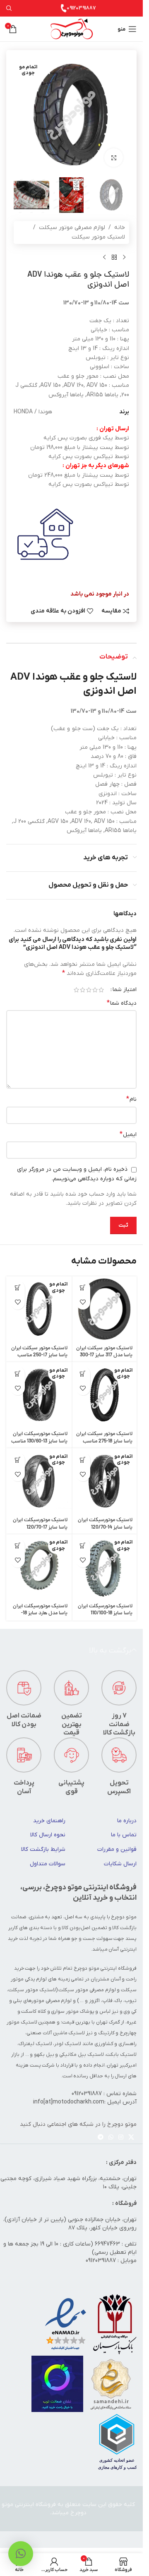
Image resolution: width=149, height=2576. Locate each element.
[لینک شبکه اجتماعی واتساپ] (111, 2138)
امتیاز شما (125, 990)
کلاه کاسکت (34, 2012)
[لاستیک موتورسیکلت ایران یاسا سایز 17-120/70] (39, 1481)
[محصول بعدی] (104, 257)
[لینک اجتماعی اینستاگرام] (121, 2138)
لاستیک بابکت (121, 2055)
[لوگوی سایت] (72, 29)
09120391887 (81, 8)
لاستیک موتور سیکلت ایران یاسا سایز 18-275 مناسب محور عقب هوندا (104, 1441)
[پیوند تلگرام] (101, 2138)
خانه (120, 228)
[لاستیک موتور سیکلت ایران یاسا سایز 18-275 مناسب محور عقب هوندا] (104, 1395)
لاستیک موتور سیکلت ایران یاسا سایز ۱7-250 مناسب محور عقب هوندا (39, 1356)
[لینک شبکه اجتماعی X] (131, 2138)
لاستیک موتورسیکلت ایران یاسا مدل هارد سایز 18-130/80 (40, 1614)
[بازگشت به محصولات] (114, 257)
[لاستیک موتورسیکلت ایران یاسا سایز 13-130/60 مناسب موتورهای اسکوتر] (39, 1395)
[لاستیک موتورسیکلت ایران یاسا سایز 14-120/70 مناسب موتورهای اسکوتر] (104, 1481)
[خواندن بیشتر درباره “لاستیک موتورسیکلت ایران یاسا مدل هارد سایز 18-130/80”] (18, 1546)
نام (131, 1099)
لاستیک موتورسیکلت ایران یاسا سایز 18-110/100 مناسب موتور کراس (105, 1614)
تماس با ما (124, 1835)
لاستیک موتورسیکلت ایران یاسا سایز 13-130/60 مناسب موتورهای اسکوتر (39, 1441)
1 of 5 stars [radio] (101, 990)
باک (118, 2001)
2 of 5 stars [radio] (95, 990)
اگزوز (94, 2001)
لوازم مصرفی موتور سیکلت (72, 228)
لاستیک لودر (68, 2044)
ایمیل (128, 1134)
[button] (83, 1288)
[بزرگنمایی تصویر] (114, 158)
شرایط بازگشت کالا (43, 1849)
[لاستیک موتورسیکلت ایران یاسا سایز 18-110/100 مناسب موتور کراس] (104, 1567)
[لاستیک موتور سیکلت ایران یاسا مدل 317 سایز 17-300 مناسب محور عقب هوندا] (104, 1309)
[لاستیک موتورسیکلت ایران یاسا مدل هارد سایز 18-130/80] (39, 1567)
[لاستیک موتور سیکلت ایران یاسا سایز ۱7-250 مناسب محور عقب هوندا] (39, 1309)
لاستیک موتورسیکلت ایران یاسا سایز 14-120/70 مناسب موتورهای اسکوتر (105, 1527)
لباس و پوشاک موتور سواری (81, 2012)
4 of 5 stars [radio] (83, 990)
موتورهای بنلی (29, 2001)
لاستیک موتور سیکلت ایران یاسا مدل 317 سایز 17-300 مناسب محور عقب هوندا (104, 1356)
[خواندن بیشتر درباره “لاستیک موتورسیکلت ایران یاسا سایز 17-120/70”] (18, 1460)
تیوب (131, 2001)
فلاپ (107, 2001)
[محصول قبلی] (124, 257)
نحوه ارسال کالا (48, 1835)
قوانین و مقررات (117, 1849)
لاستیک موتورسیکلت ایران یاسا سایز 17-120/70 (40, 1524)
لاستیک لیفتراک (35, 2044)
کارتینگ (106, 2033)
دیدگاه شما (122, 1003)
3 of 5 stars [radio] (89, 990)
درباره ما (127, 1821)
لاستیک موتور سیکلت (98, 237)
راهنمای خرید (49, 1821)
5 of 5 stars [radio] (76, 990)
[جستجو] (9, 8)
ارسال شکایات (120, 1864)
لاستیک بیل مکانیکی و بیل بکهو (69, 2055)
